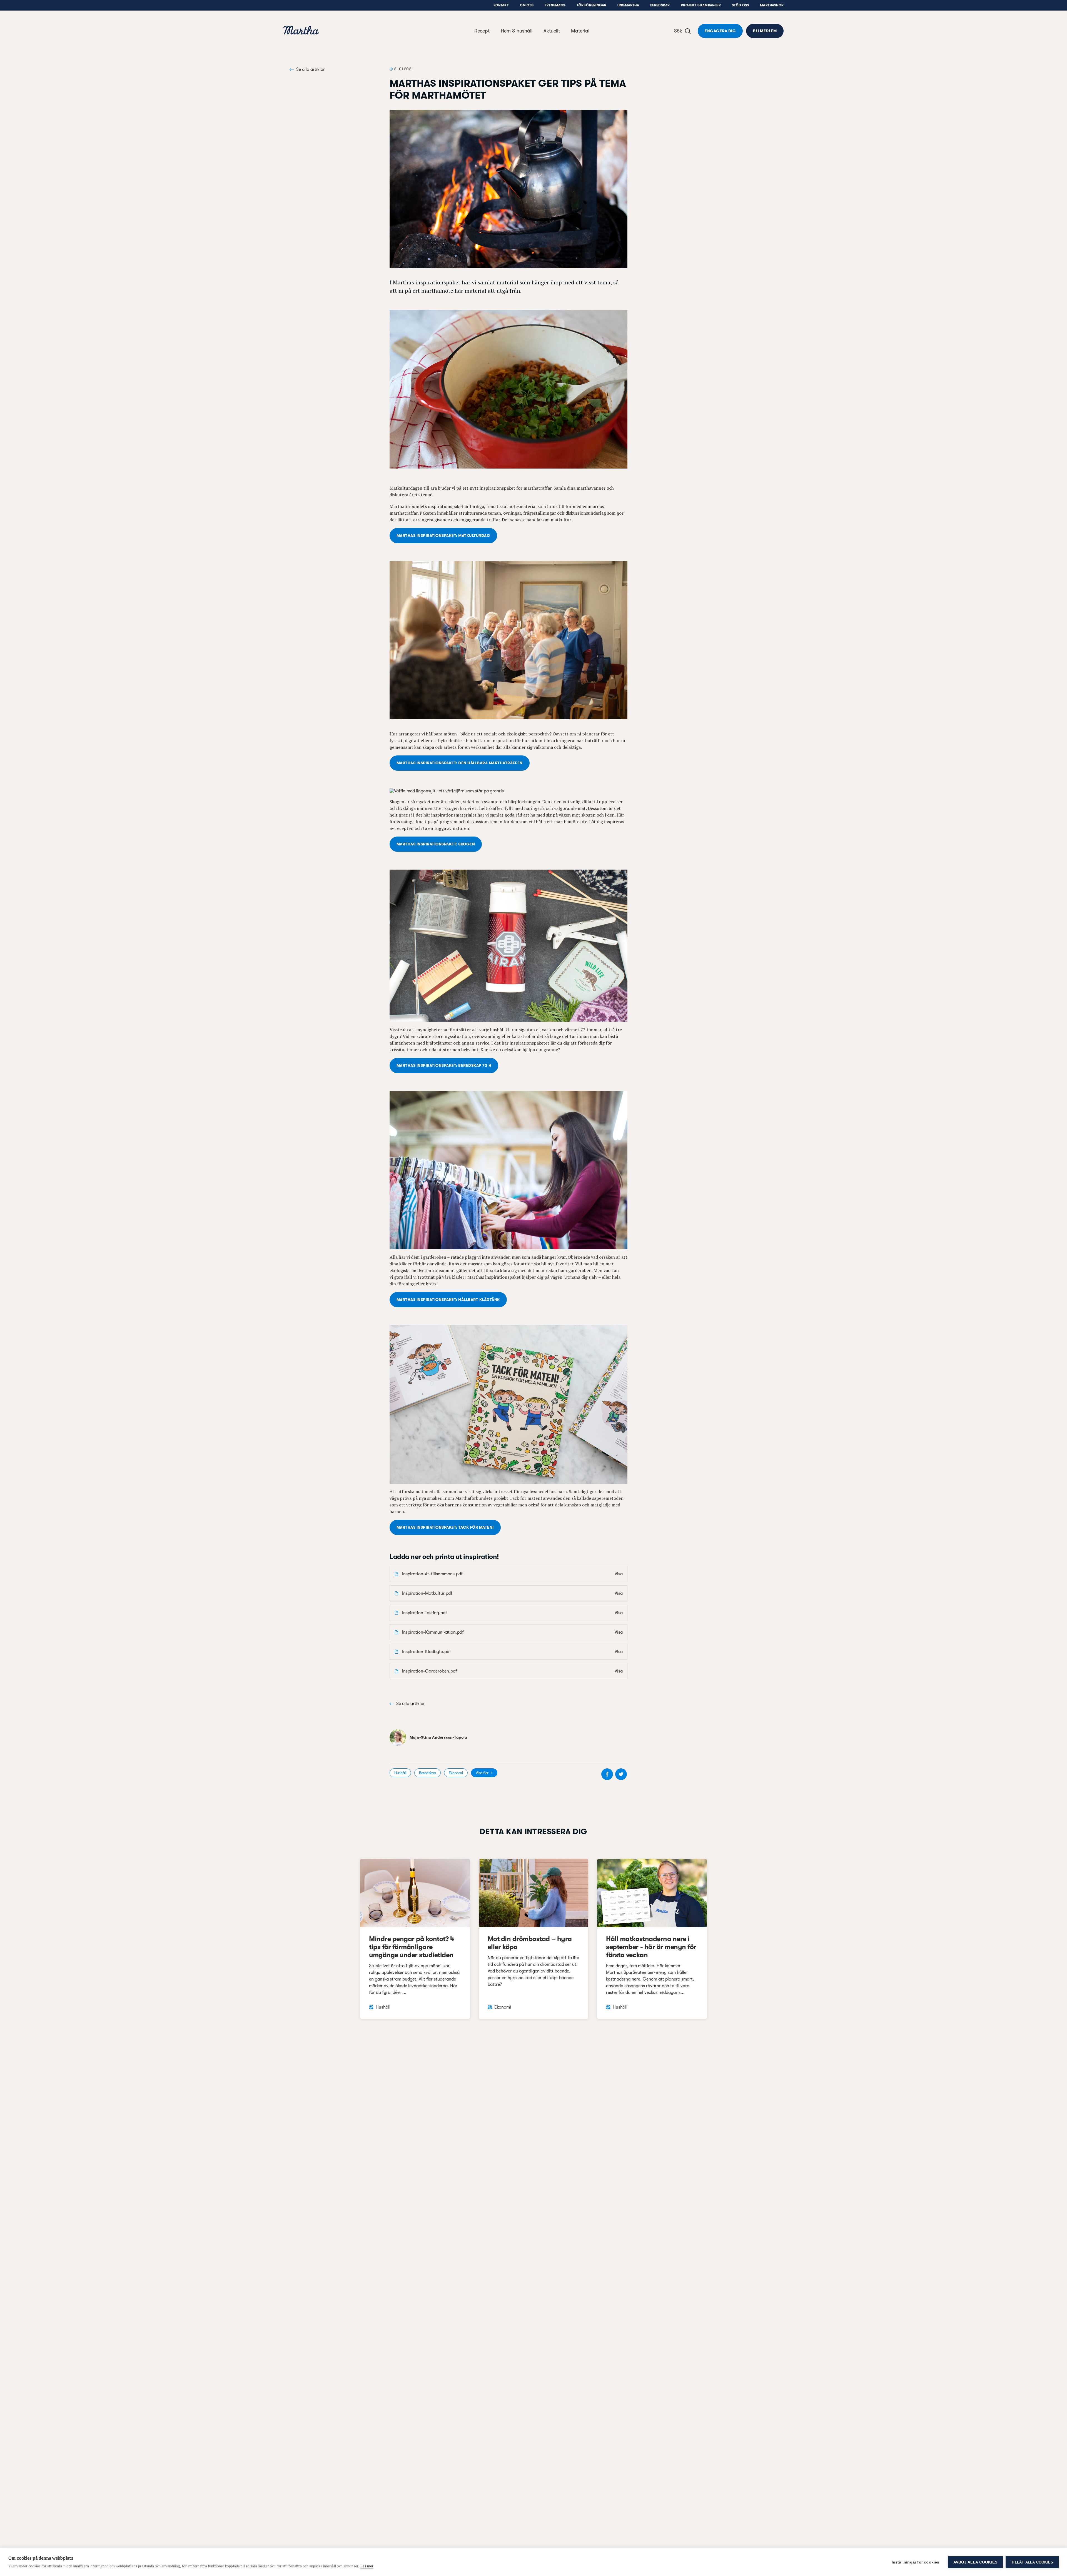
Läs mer (367, 2566)
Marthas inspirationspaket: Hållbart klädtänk (448, 1300)
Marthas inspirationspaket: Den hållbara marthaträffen (460, 763)
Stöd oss (740, 5)
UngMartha (628, 5)
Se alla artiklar (311, 69)
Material (580, 31)
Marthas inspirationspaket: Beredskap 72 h (444, 1065)
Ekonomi (456, 1773)
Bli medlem (765, 31)
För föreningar (592, 5)
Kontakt (501, 5)
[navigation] (301, 31)
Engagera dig (720, 31)
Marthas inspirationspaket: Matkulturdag (443, 535)
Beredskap (660, 5)
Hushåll (400, 1773)
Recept (482, 31)
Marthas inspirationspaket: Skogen (436, 844)
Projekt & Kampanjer (701, 5)
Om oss (527, 5)
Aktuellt (552, 31)
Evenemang (555, 5)
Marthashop (772, 5)
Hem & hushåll (517, 31)
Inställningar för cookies (916, 2562)
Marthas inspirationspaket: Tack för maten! (445, 1527)
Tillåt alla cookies (1032, 2562)
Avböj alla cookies (975, 2562)
